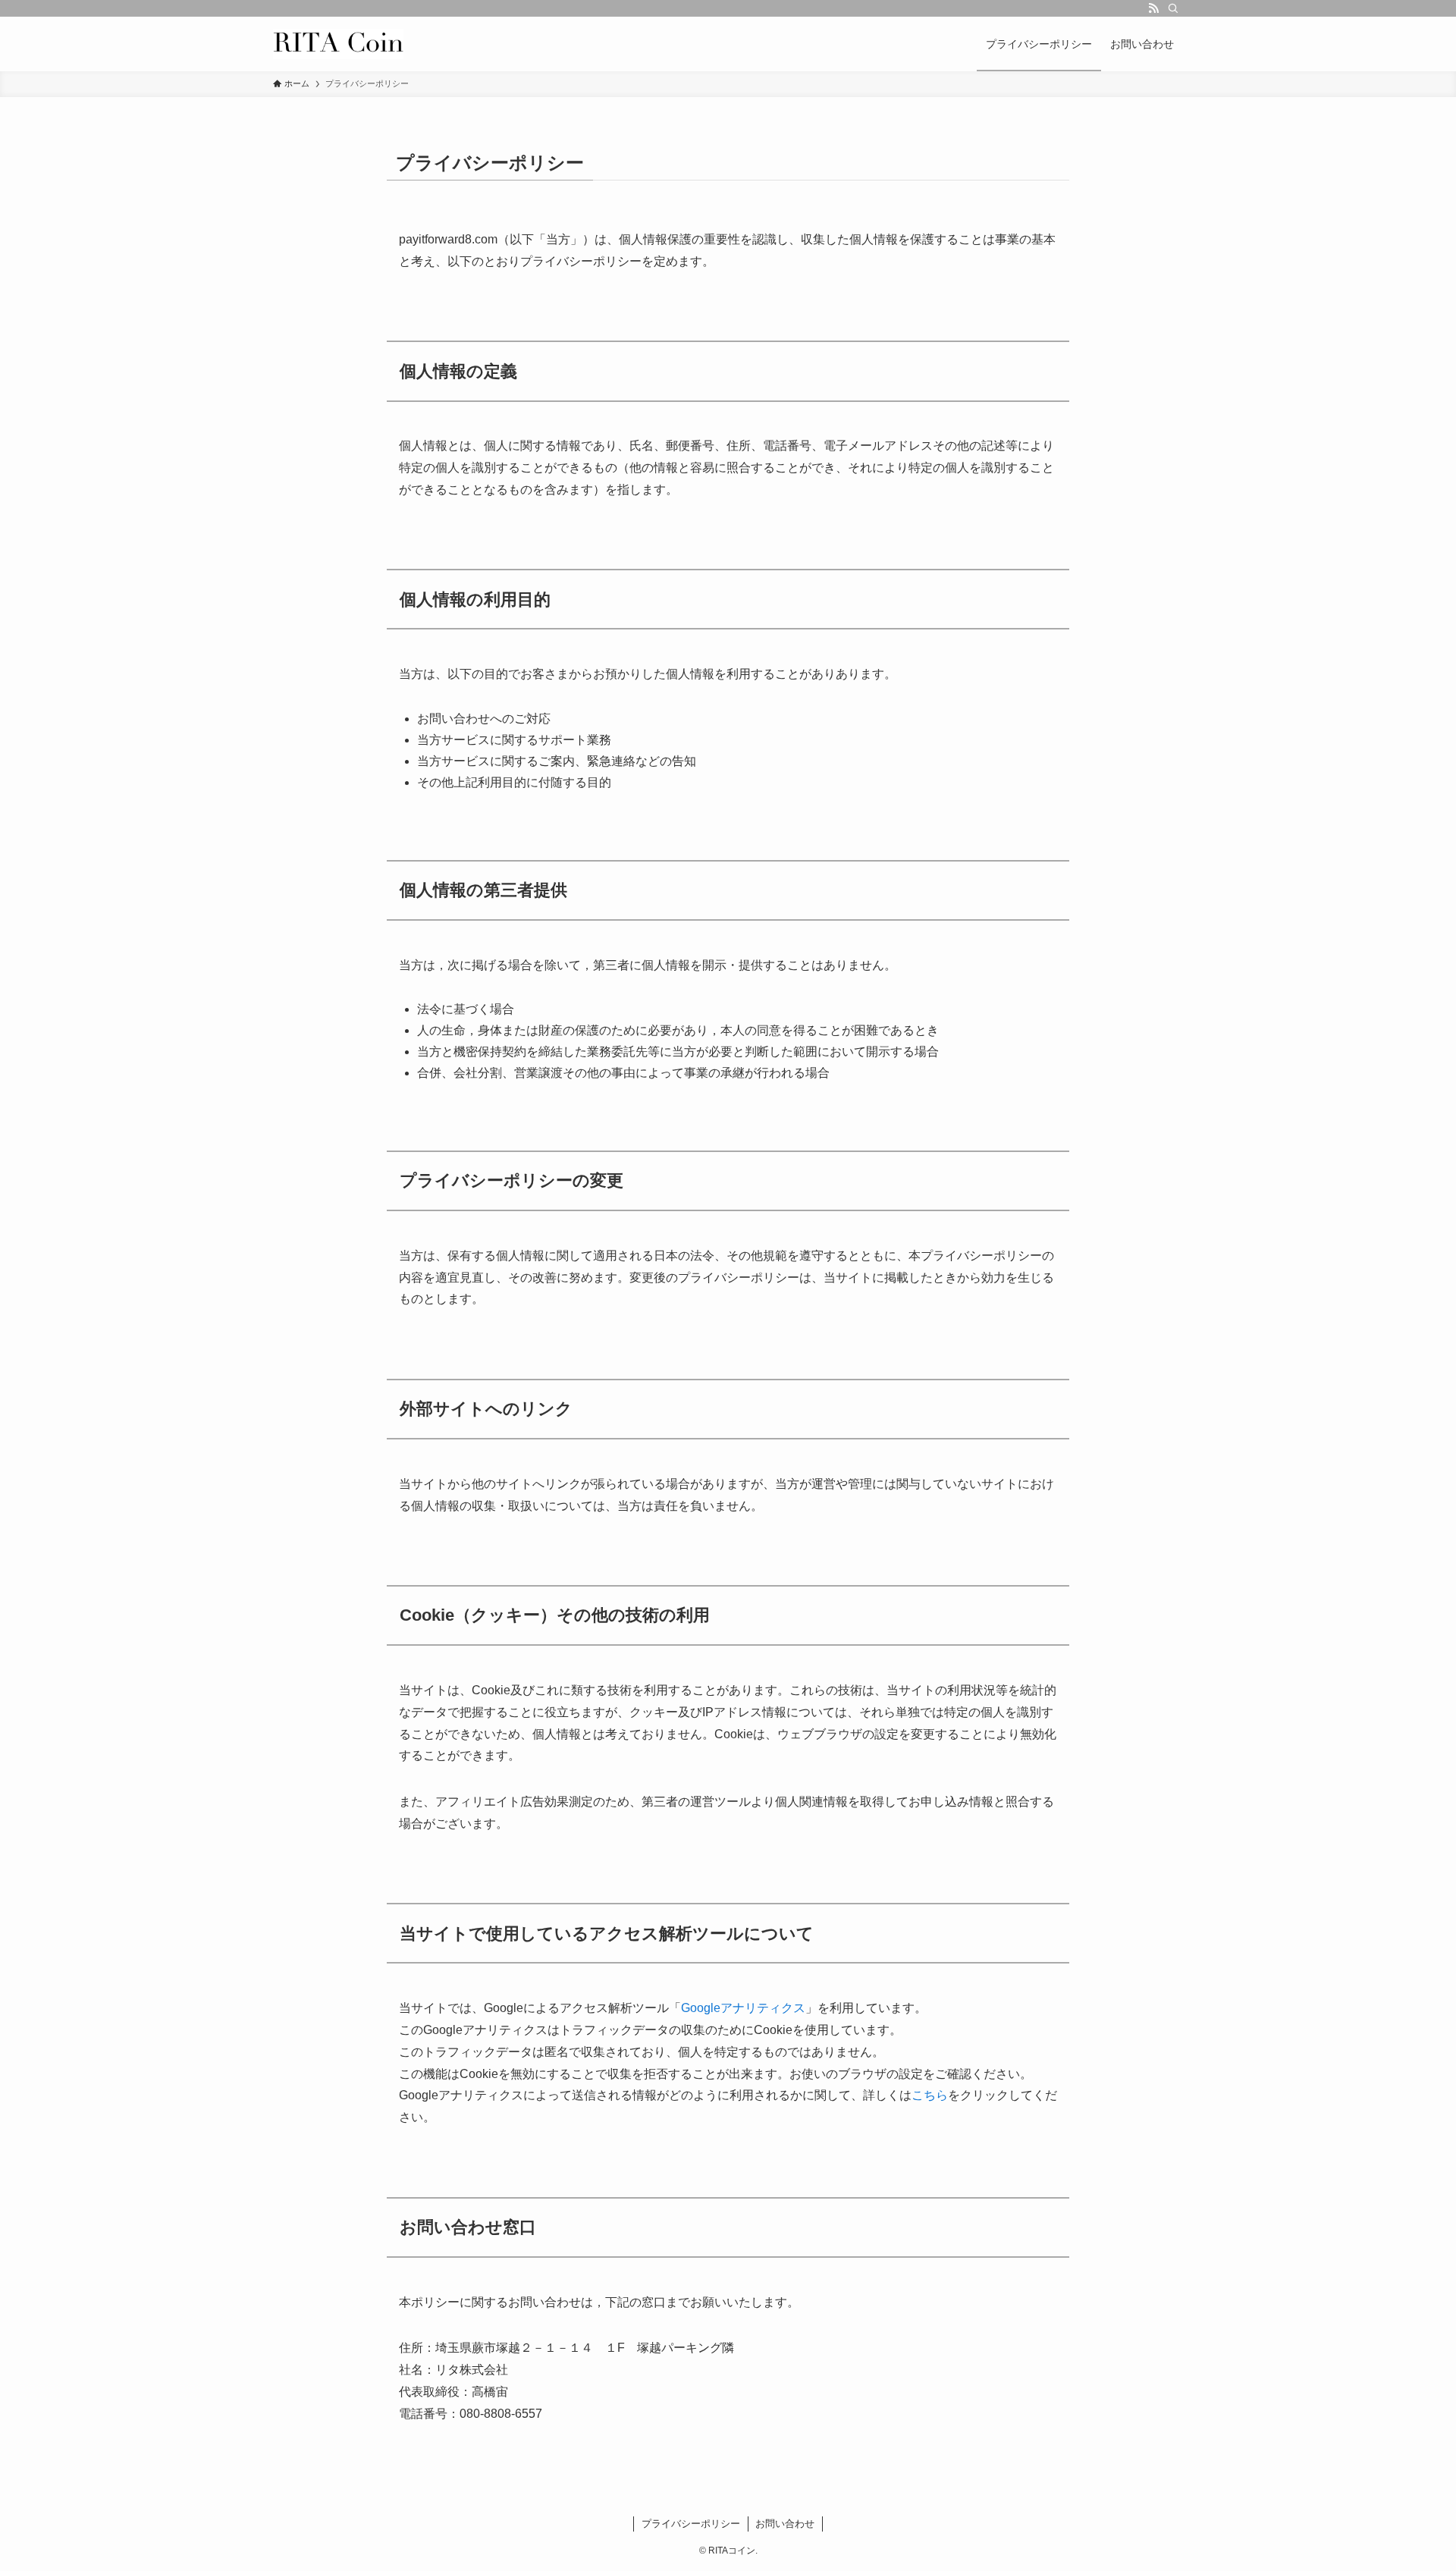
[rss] (1153, 8)
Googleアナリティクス (743, 2008)
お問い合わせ (785, 2524)
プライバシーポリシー (691, 2524)
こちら (930, 2095)
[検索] (1173, 8)
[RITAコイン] (338, 44)
